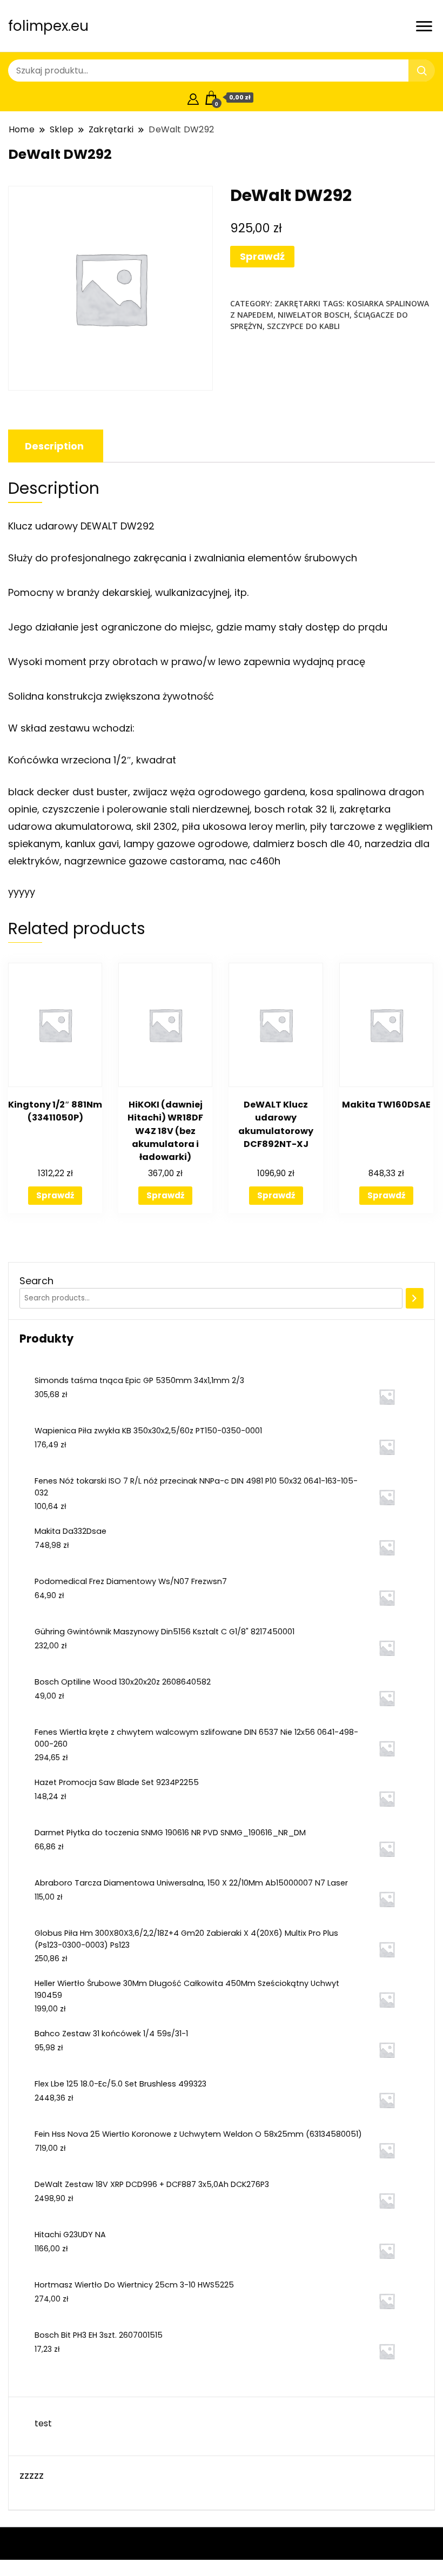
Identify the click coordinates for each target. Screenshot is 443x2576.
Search (36, 1281)
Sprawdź (262, 256)
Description (54, 446)
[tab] (54, 446)
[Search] (415, 1298)
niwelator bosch (314, 315)
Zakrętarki (297, 303)
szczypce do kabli (303, 326)
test (43, 2423)
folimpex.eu (48, 26)
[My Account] (193, 98)
